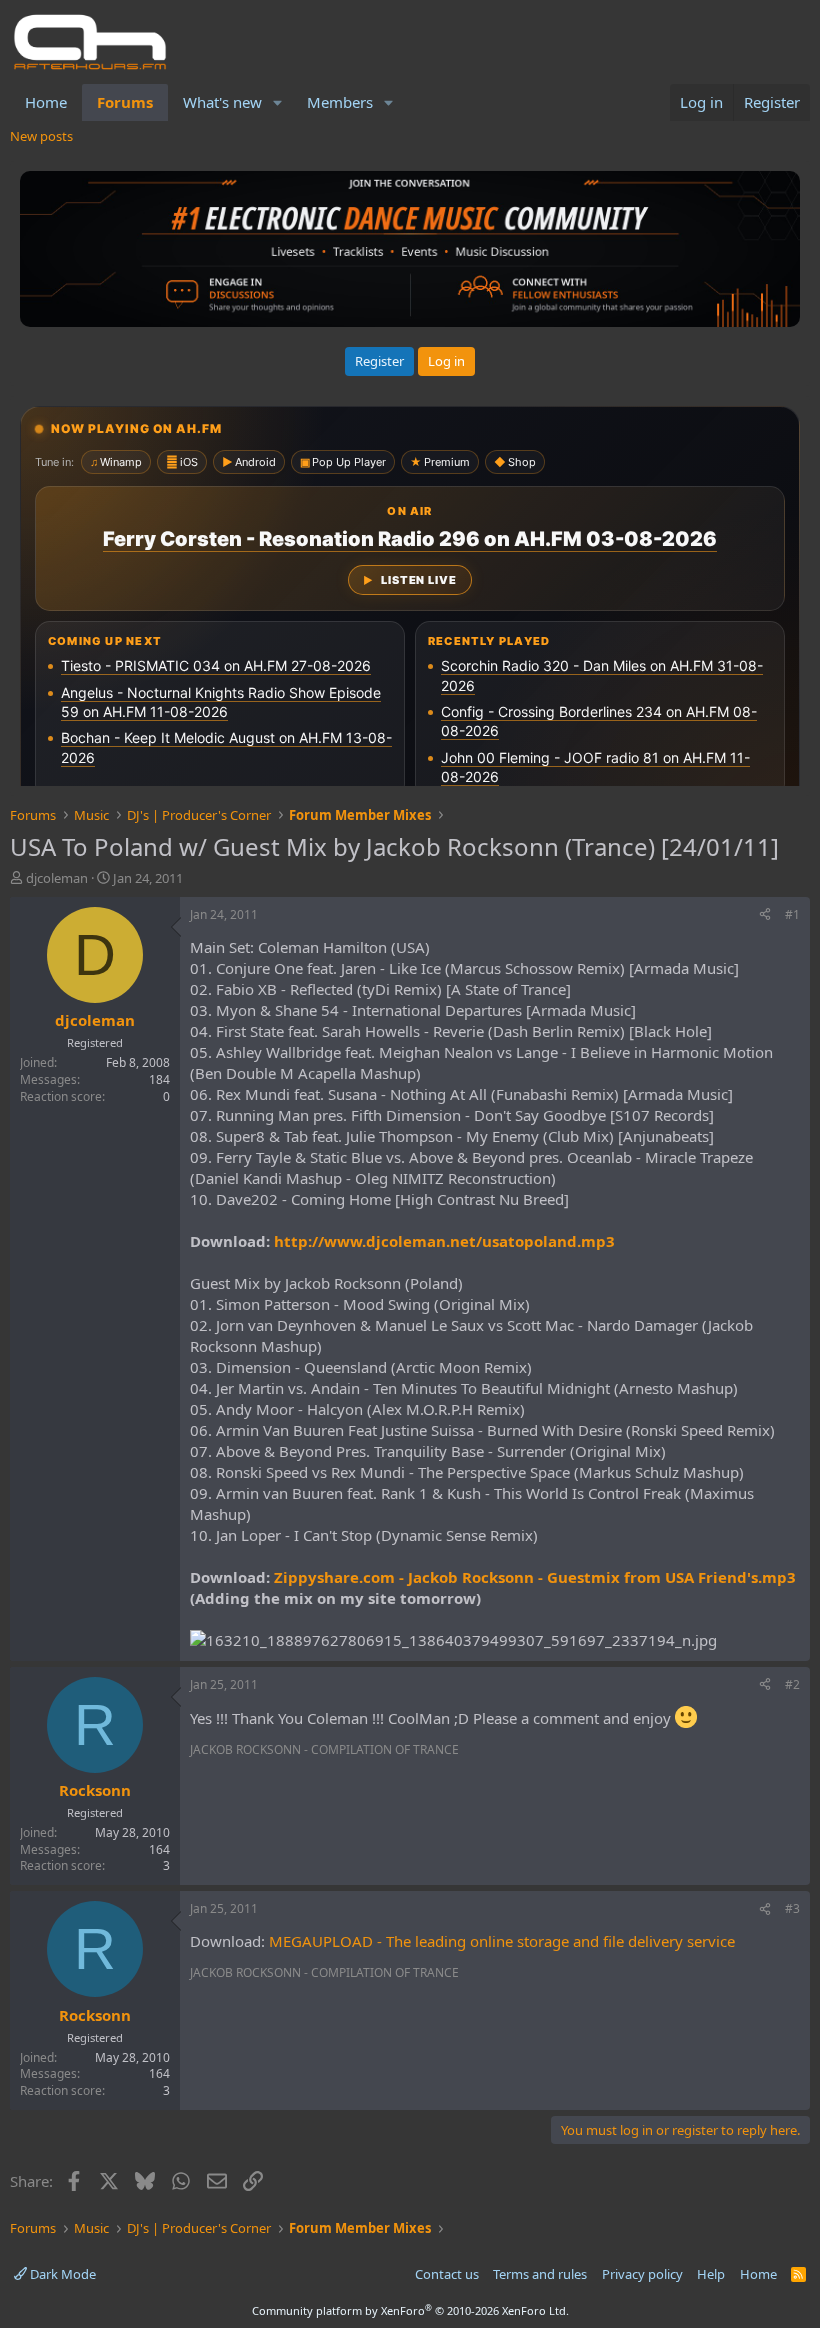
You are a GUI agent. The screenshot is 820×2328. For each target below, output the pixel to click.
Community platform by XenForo (410, 2310)
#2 (792, 1684)
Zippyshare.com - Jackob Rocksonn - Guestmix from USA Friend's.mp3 (535, 1577)
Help (711, 2274)
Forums (125, 102)
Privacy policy (642, 2274)
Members (340, 102)
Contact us (447, 2274)
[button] (278, 102)
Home (46, 102)
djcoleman (57, 878)
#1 (792, 914)
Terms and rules (540, 2274)
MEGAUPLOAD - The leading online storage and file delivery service (502, 1941)
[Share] (765, 915)
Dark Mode (61, 2274)
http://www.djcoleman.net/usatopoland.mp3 (444, 1241)
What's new (222, 102)
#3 (792, 1908)
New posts (41, 136)
